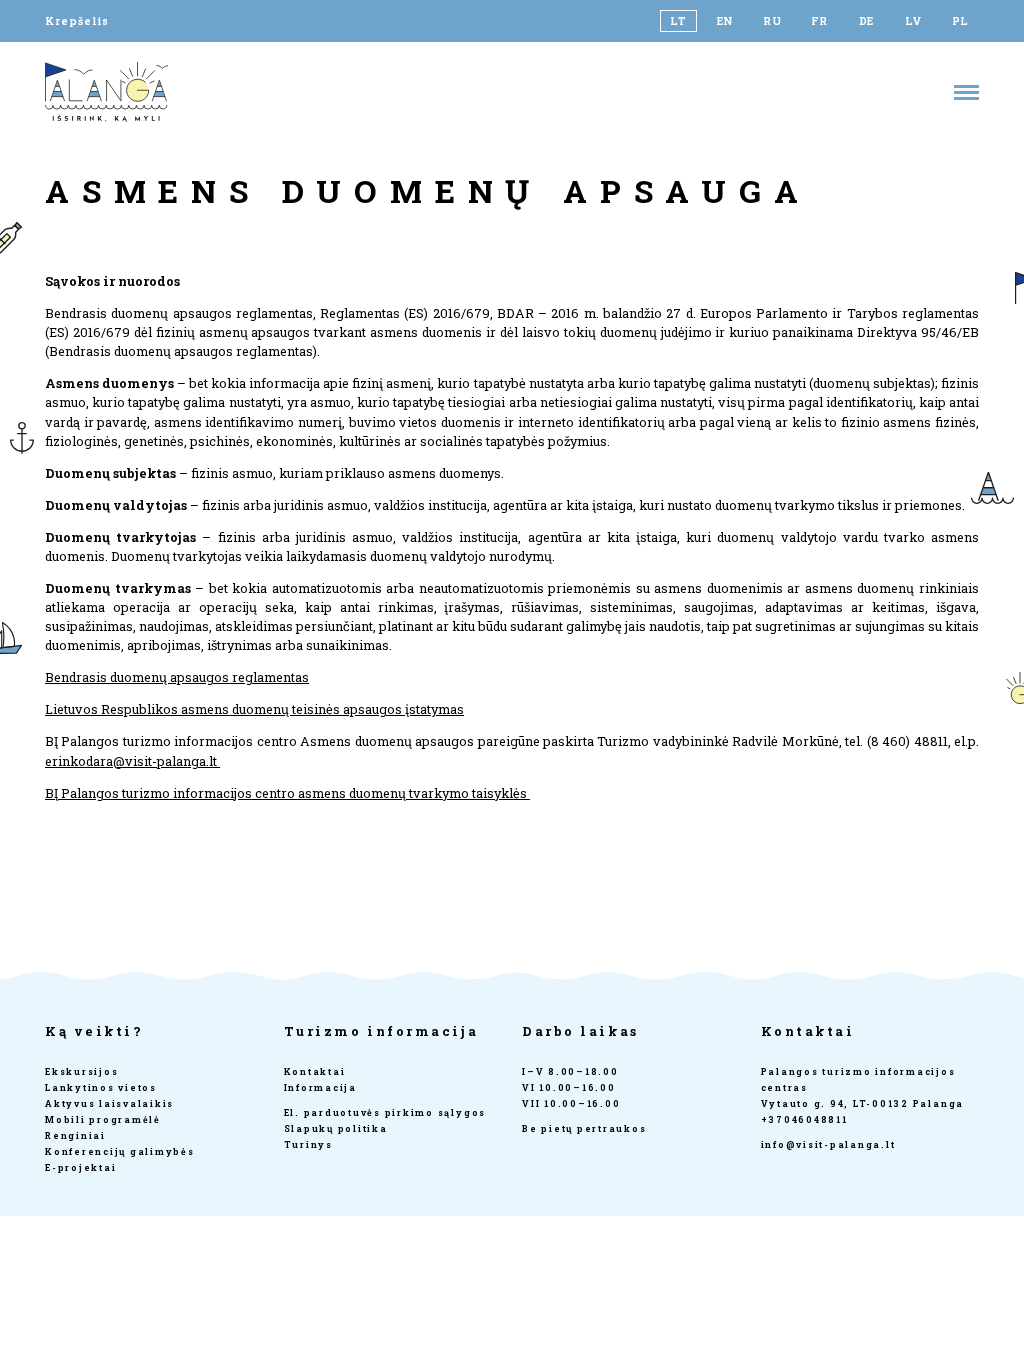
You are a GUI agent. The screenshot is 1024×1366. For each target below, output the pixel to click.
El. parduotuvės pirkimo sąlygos (385, 1112)
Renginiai (75, 1135)
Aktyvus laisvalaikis (109, 1103)
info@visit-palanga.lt (828, 1144)
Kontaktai (315, 1071)
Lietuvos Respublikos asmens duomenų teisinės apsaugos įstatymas (254, 709)
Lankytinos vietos (101, 1087)
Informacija (320, 1087)
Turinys (308, 1144)
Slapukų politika (336, 1128)
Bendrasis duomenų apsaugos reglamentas (177, 677)
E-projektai (80, 1167)
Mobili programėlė (103, 1119)
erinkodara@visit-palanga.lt (132, 761)
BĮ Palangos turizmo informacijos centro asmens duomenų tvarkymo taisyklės (287, 793)
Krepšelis (77, 21)
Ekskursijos (81, 1071)
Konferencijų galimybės (120, 1151)
